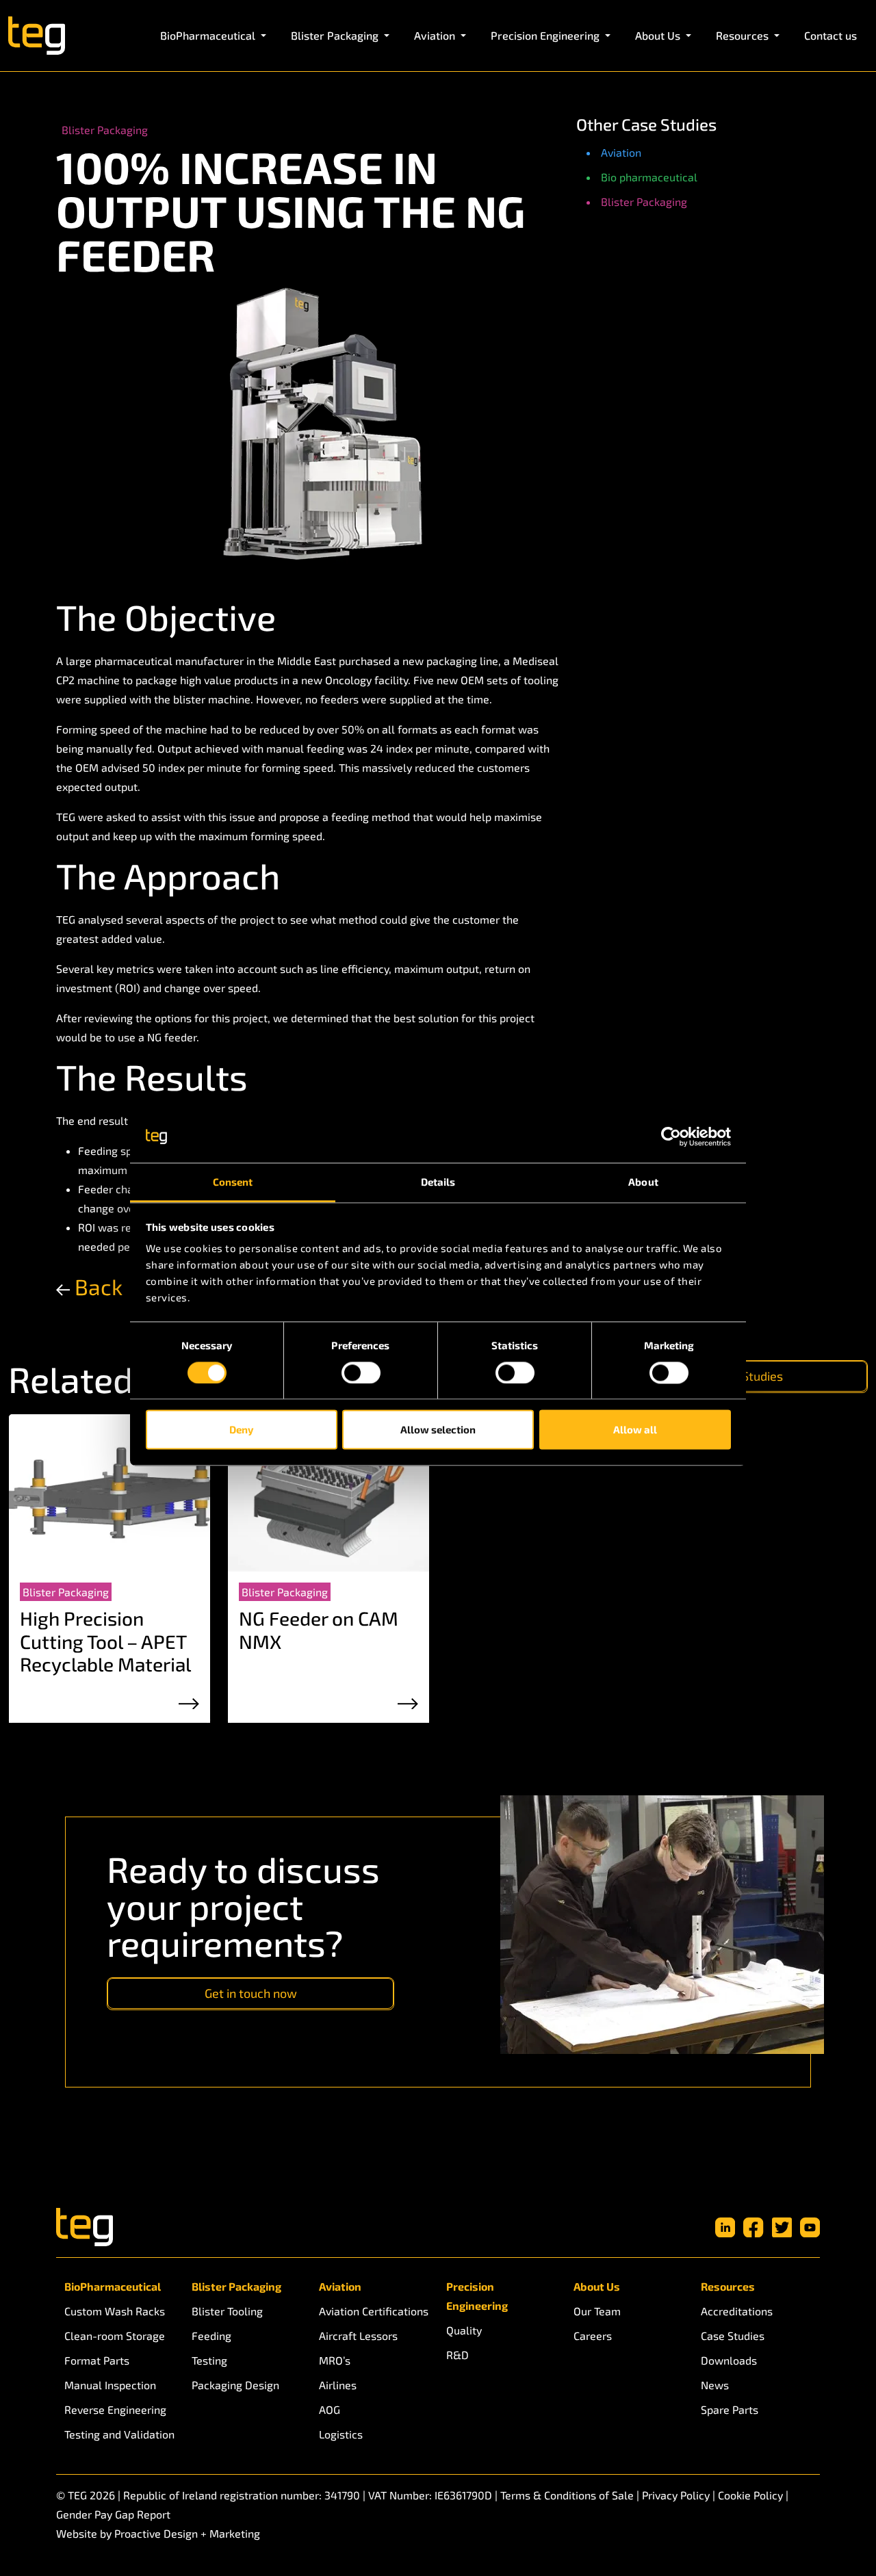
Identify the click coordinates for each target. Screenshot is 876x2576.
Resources (728, 2286)
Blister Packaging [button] (336, 35)
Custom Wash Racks (115, 2311)
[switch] (361, 1372)
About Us (597, 2286)
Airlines (338, 2385)
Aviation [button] (436, 35)
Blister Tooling (227, 2311)
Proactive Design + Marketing (187, 2533)
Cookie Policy (750, 2495)
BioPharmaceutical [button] (209, 35)
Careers (593, 2336)
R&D (458, 2355)
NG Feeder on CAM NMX (319, 1630)
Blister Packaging (644, 201)
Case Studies (733, 2336)
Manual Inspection (110, 2385)
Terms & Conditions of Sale (567, 2495)
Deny (241, 1430)
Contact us (830, 35)
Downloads (729, 2360)
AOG (330, 2409)
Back (96, 1286)
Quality (464, 2330)
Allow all (635, 1430)
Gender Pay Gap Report (113, 2514)
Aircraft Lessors (358, 2336)
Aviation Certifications (374, 2311)
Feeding (211, 2336)
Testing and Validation (119, 2434)
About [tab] (643, 1182)
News (715, 2385)
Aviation (621, 152)
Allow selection (438, 1430)
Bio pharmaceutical (649, 177)
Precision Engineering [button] (546, 35)
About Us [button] (659, 35)
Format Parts (97, 2360)
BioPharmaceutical (113, 2286)
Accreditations (737, 2311)
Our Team (597, 2311)
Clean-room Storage (115, 2336)
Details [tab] (438, 1182)
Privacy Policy (676, 2495)
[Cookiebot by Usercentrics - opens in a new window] (671, 1136)
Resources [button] (744, 35)
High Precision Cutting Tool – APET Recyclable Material (105, 1641)
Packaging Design (235, 2385)
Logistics (341, 2434)
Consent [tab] (233, 1182)
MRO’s (335, 2360)
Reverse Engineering (115, 2409)
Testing (209, 2360)
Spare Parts (730, 2409)
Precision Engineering (477, 2296)
